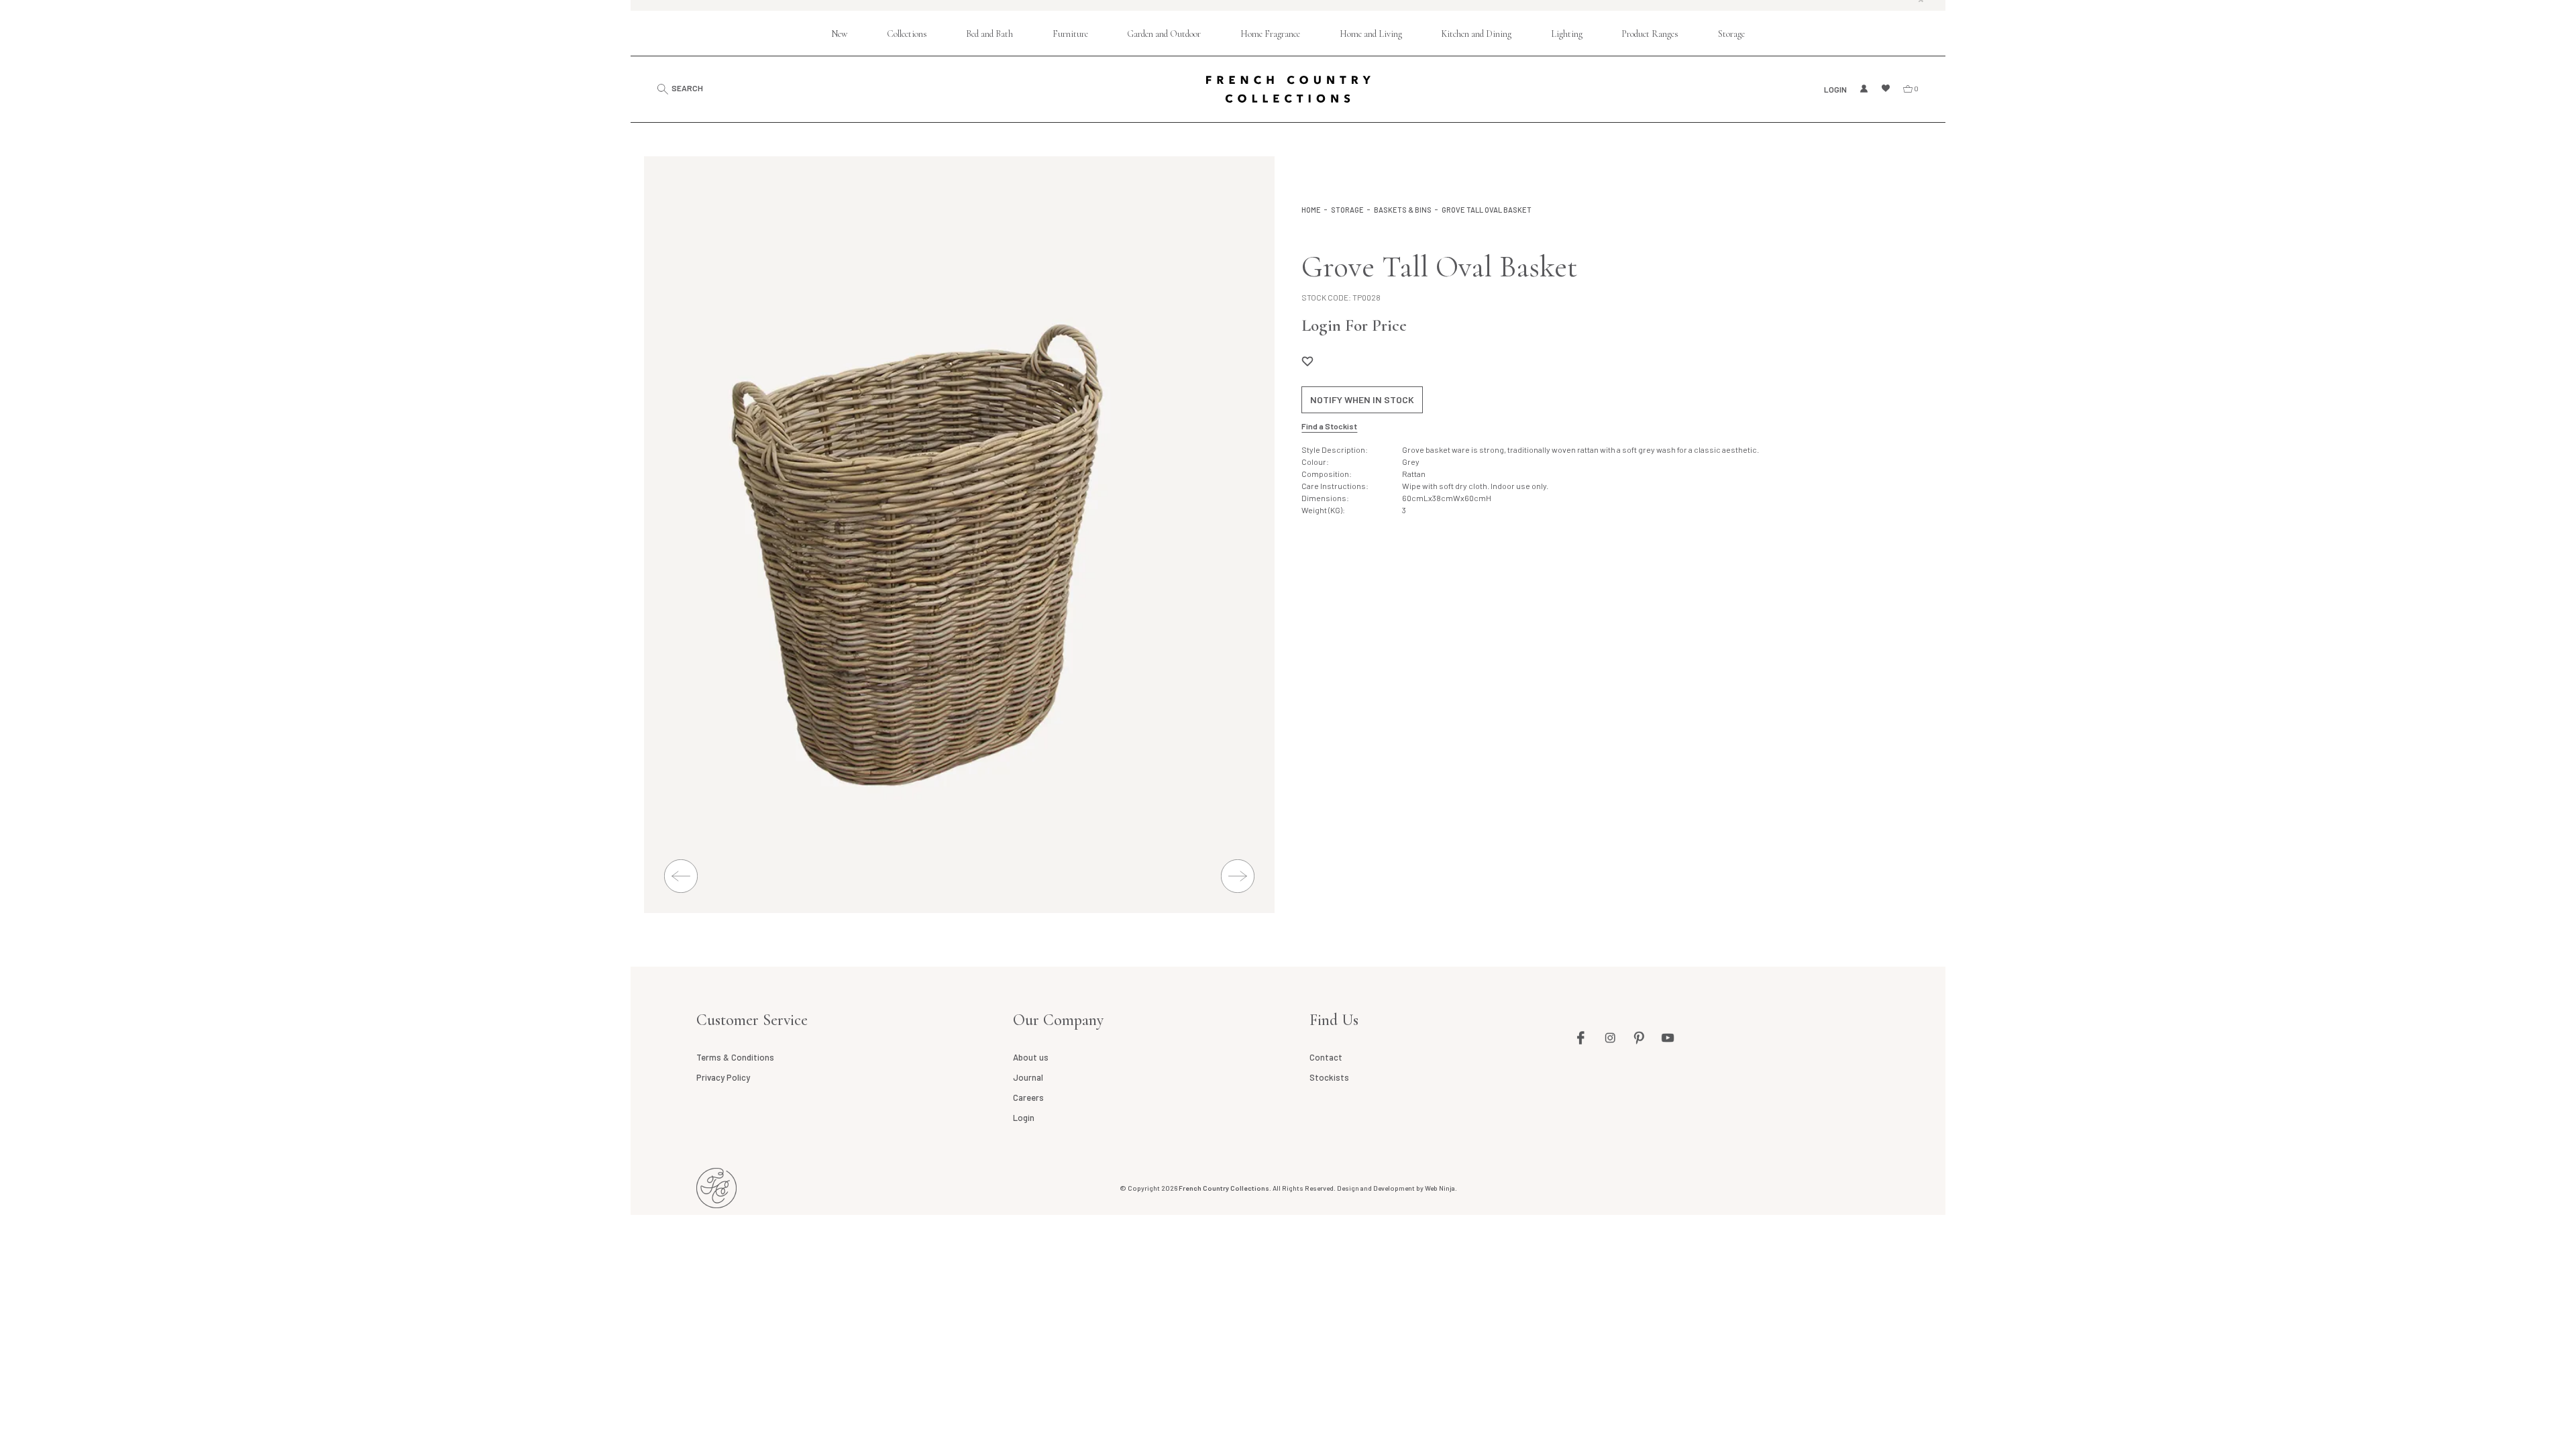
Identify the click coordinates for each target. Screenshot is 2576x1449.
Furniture (1070, 34)
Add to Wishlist (1307, 361)
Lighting (1567, 34)
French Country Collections (1288, 89)
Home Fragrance (1270, 34)
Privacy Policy (723, 1077)
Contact (1326, 1057)
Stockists (1329, 1077)
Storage (1731, 34)
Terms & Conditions (735, 1057)
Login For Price (1354, 325)
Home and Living (1371, 34)
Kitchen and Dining (1476, 34)
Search (687, 88)
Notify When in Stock (1362, 399)
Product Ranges (1650, 34)
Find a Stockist (1329, 426)
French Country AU (716, 1188)
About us (1031, 1057)
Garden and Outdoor (1164, 34)
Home (1311, 210)
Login (1835, 89)
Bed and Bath (989, 34)
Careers (1028, 1097)
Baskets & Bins (1403, 210)
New (839, 34)
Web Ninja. (1441, 1188)
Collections (907, 34)
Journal (1028, 1077)
